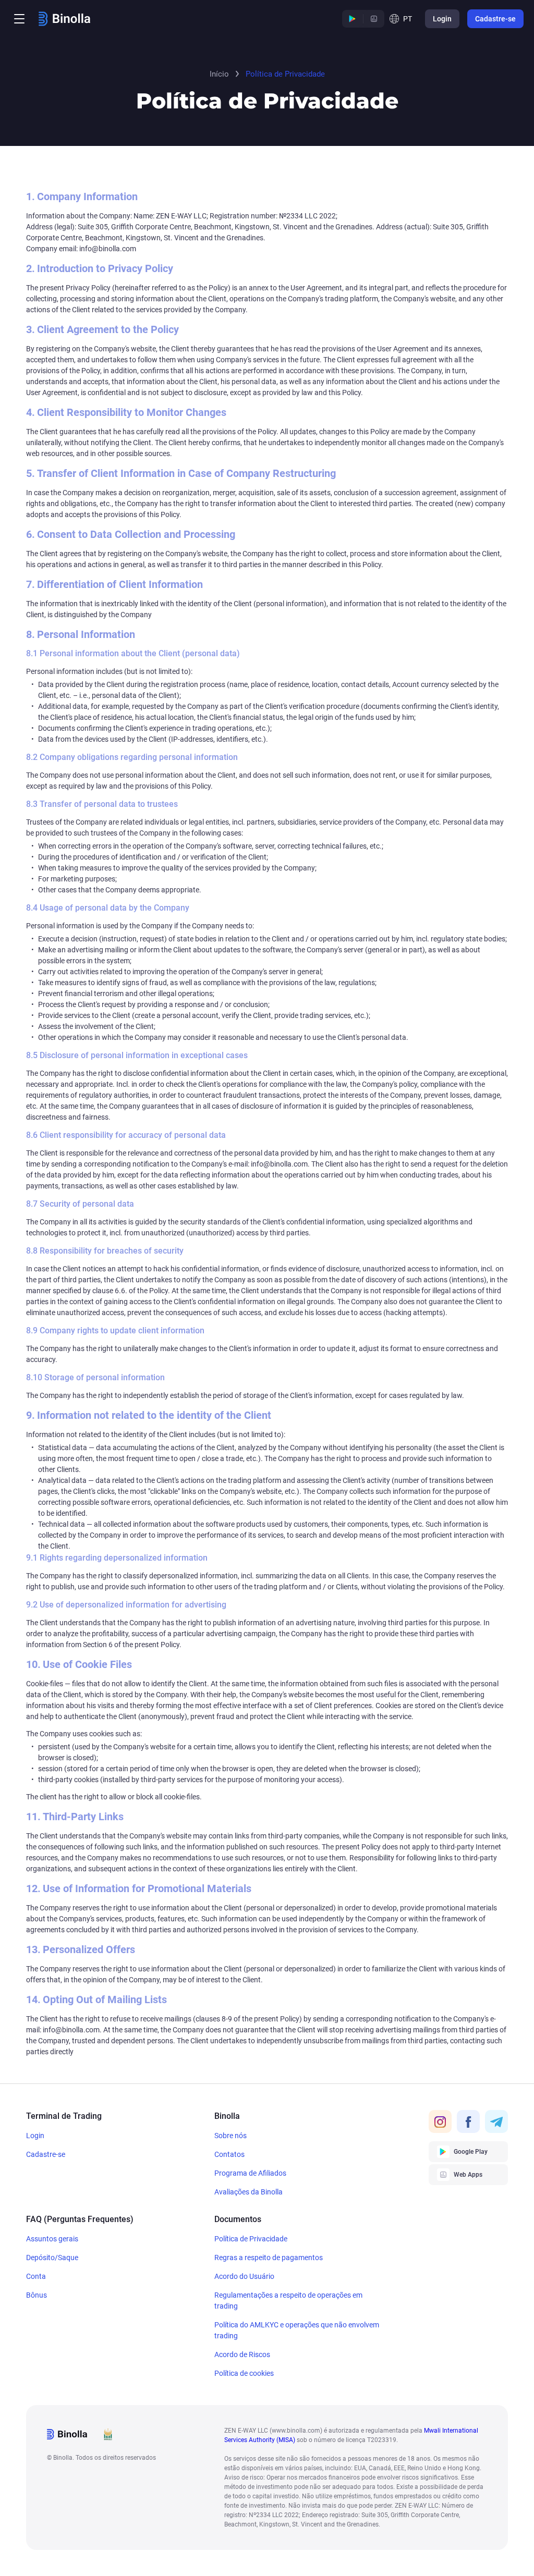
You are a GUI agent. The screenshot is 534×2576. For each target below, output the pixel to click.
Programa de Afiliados (250, 2173)
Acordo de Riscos (242, 2354)
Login (35, 2136)
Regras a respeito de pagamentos (269, 2258)
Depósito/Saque (52, 2258)
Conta (36, 2276)
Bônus (37, 2295)
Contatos (229, 2154)
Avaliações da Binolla (248, 2192)
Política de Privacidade (251, 2239)
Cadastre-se (46, 2154)
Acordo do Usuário (244, 2276)
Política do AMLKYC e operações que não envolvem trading (297, 2330)
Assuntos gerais (52, 2239)
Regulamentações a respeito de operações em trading (288, 2301)
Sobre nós (230, 2136)
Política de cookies (244, 2373)
